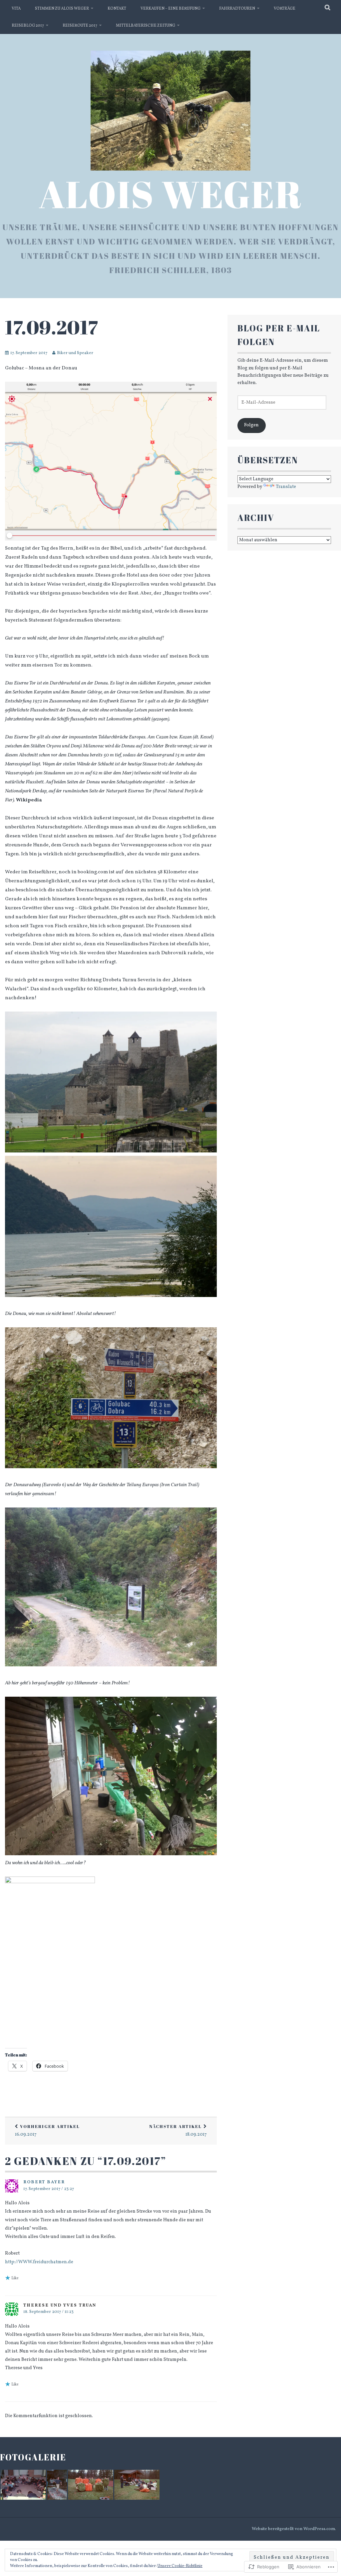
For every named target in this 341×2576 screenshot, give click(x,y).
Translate (286, 487)
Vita (16, 9)
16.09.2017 (47, 2131)
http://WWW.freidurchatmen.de (39, 2262)
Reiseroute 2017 (80, 26)
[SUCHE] (328, 8)
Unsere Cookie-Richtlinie (180, 2566)
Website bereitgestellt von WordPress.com (293, 2529)
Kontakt (117, 9)
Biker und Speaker (75, 353)
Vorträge (285, 9)
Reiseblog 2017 (28, 26)
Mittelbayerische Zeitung (146, 26)
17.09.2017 (51, 327)
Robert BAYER (44, 2182)
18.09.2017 (178, 2131)
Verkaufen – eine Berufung (170, 9)
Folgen (251, 425)
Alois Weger (170, 194)
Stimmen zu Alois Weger (62, 9)
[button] (23, 2485)
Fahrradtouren (237, 9)
